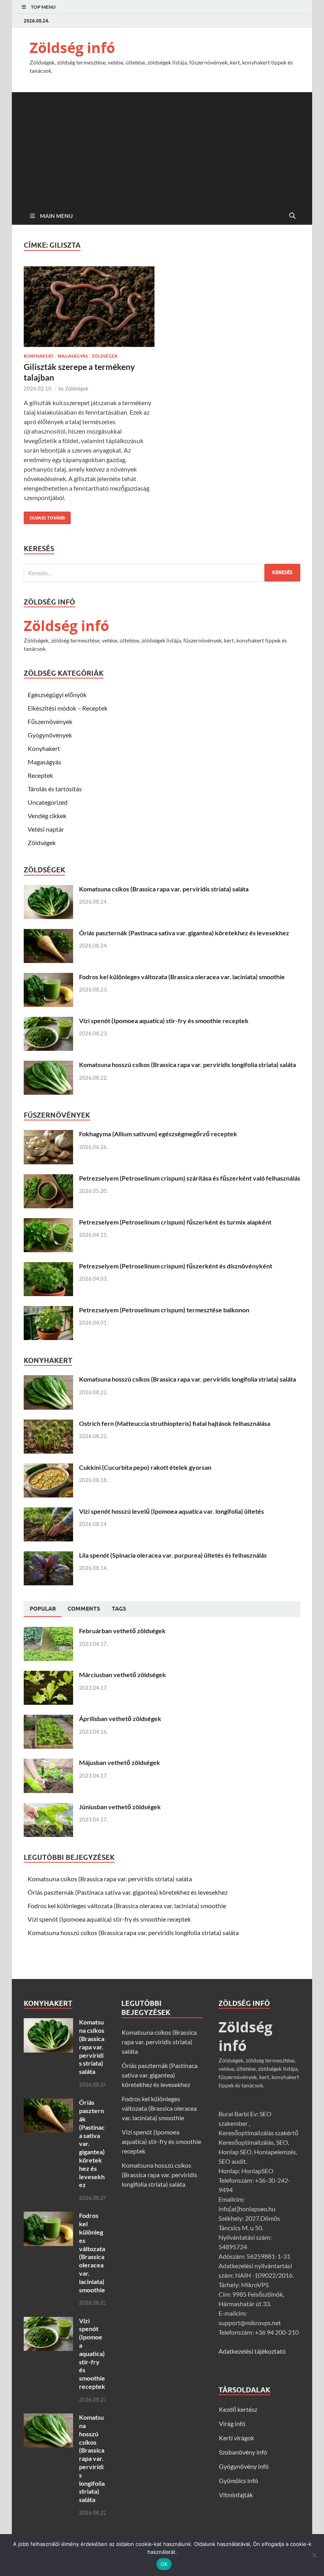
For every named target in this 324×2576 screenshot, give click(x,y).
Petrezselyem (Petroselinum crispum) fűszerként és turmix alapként (175, 1222)
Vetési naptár (46, 829)
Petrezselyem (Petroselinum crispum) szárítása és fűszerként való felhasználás (190, 1178)
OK (164, 2564)
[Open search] (292, 216)
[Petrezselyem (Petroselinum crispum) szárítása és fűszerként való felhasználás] (48, 1179)
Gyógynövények (50, 735)
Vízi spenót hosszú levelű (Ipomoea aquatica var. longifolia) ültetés (171, 1511)
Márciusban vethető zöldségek (122, 1675)
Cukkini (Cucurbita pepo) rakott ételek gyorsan (145, 1467)
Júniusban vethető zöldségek (120, 1807)
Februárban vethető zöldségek (122, 1631)
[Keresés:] (162, 573)
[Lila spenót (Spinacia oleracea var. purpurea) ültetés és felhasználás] (48, 1556)
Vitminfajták (236, 2495)
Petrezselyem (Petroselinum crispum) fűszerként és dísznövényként (176, 1266)
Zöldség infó (72, 48)
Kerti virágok (236, 2438)
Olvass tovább (44, 516)
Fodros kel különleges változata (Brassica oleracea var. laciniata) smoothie (182, 977)
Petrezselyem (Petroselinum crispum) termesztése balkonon (164, 1310)
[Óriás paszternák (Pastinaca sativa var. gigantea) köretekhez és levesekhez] (48, 934)
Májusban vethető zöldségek (120, 1762)
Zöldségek (105, 356)
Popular (43, 1609)
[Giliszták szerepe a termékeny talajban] (89, 307)
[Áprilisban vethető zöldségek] (48, 1719)
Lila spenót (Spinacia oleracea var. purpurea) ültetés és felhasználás (173, 1555)
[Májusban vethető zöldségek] (48, 1763)
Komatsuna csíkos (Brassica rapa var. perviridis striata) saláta (164, 889)
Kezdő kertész (238, 2409)
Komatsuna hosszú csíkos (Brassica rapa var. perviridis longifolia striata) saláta (187, 1064)
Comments (84, 1609)
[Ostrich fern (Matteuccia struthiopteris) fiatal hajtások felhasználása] (48, 1424)
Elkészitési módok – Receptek (68, 708)
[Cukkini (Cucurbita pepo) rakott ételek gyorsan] (48, 1468)
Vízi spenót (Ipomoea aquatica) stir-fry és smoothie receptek (164, 1021)
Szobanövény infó (243, 2452)
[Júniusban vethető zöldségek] (48, 1807)
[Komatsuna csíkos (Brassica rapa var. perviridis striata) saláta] (48, 890)
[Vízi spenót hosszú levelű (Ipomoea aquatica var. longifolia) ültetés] (48, 1512)
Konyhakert (39, 356)
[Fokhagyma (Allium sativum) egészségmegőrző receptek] (48, 1134)
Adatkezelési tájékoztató (252, 2351)
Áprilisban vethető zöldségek (120, 1718)
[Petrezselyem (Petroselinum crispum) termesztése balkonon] (48, 1311)
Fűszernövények (50, 721)
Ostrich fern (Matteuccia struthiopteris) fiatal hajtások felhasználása (175, 1423)
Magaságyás (73, 356)
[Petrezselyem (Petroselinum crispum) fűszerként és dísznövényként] (48, 1267)
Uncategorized (48, 802)
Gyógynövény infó (244, 2466)
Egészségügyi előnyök (57, 695)
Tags (119, 1609)
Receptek (40, 775)
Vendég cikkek (47, 816)
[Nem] (314, 2555)
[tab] (43, 1609)
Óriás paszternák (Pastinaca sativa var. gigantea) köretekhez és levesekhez (184, 933)
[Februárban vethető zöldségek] (48, 1631)
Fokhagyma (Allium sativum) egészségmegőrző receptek (158, 1134)
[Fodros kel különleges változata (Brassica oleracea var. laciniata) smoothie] (48, 977)
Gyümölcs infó (238, 2480)
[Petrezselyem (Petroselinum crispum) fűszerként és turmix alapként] (48, 1223)
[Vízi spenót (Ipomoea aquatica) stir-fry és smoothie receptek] (48, 1021)
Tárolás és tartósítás (55, 789)
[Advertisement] (162, 148)
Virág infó (232, 2423)
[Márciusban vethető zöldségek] (48, 1675)
